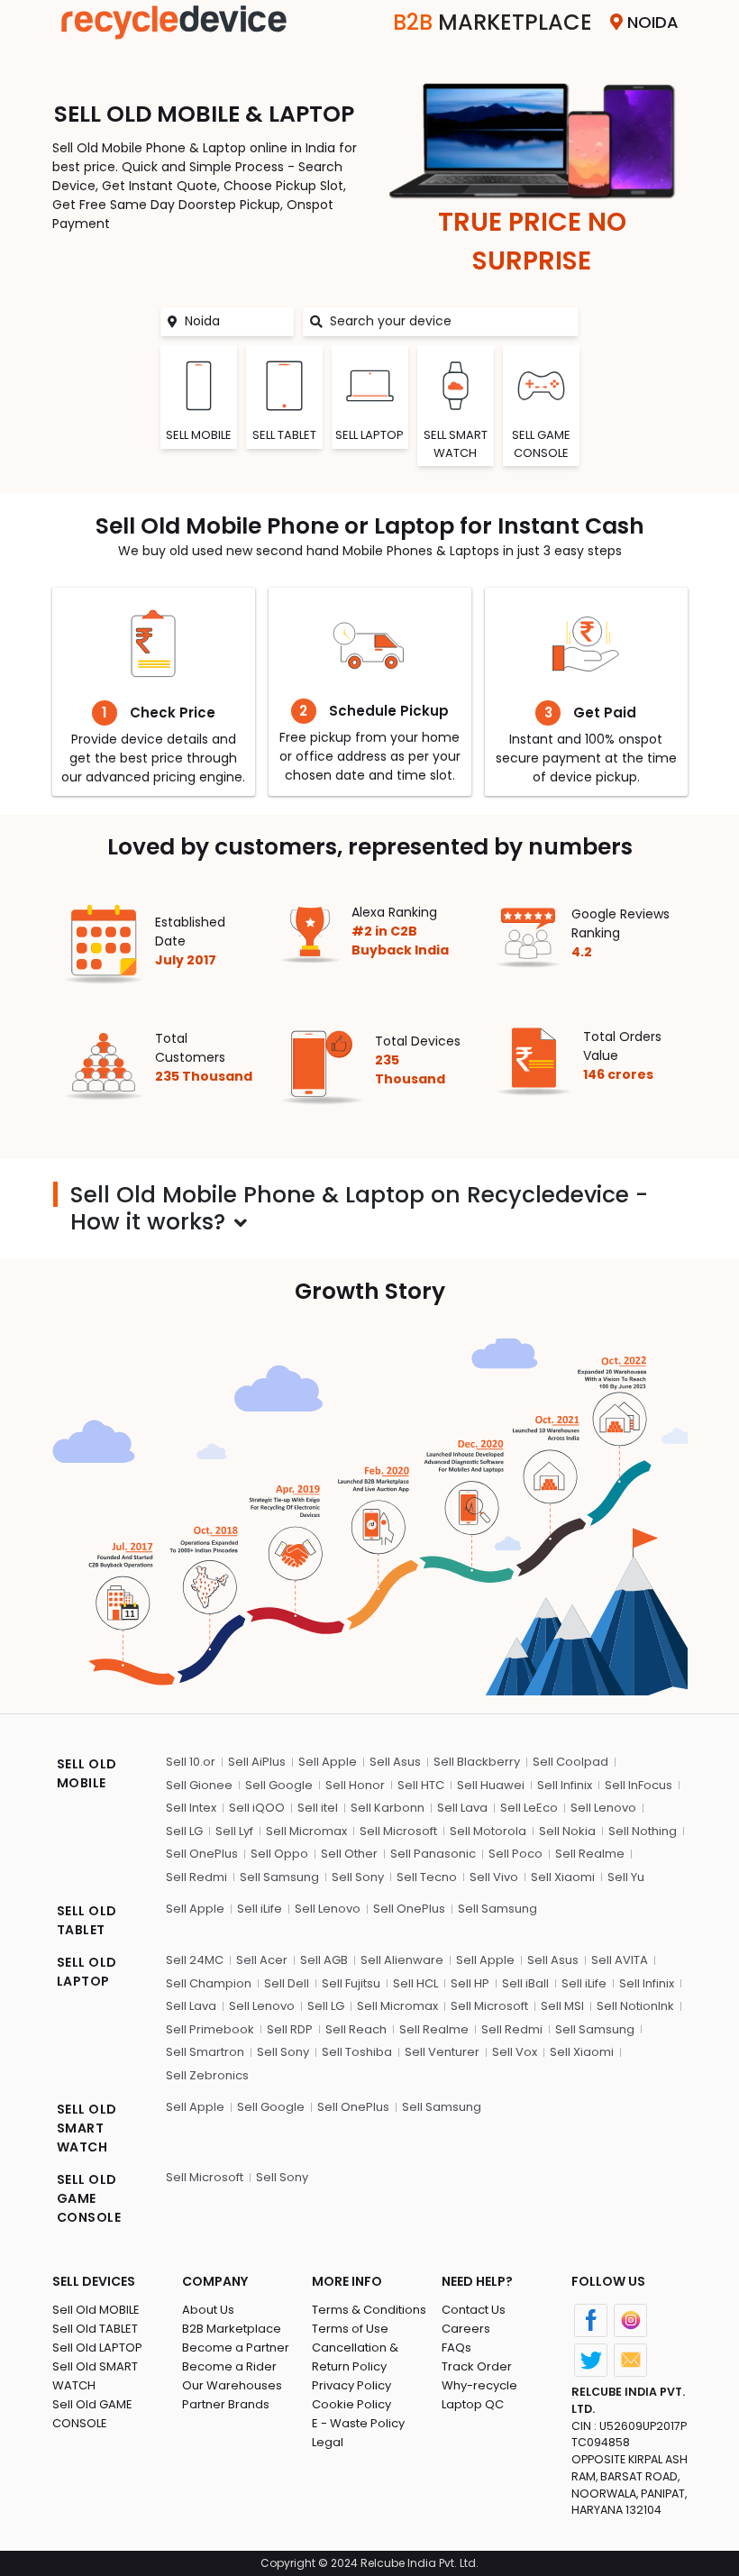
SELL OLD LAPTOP (87, 1972)
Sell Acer (262, 1960)
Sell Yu (626, 1877)
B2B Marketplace (232, 2329)
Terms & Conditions (369, 2310)
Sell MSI (562, 2006)
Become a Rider (229, 2366)
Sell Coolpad (570, 1762)
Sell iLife (260, 1909)
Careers (466, 2329)
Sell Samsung (279, 1877)
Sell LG (184, 1831)
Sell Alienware (402, 1960)
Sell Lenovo (603, 1808)
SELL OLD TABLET (87, 1920)
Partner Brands (226, 2404)
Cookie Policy (351, 2404)
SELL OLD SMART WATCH (87, 2128)
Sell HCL (415, 1983)
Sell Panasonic (433, 1854)
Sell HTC (421, 1785)
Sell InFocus (639, 1785)
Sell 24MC (195, 1960)
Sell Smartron (205, 2052)
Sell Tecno (427, 1877)
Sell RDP (290, 2029)
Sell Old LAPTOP (97, 2348)
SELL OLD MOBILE (87, 1773)
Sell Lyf (234, 1831)
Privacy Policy (351, 2385)
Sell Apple (328, 1762)
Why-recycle (479, 2385)
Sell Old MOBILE (96, 2310)
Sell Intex (191, 1808)
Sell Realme (590, 1854)
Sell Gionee (199, 1785)
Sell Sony (358, 1877)
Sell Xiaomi (563, 1877)
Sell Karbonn (388, 1808)
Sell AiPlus (257, 1762)
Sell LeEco (529, 1808)
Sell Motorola (488, 1831)
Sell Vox (515, 2052)
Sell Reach (356, 2029)
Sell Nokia (567, 1831)
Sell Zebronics (207, 2075)
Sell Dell (287, 1983)
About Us (208, 2310)
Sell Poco (515, 1854)
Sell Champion (209, 1983)
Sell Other (349, 1854)
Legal (328, 2442)
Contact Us (474, 2310)
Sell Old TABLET (95, 2329)
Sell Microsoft (398, 1831)
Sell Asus (395, 1762)
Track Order (477, 2366)
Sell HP (470, 1983)
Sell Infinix (565, 1785)
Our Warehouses (232, 2385)
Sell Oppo (279, 1854)
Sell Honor (355, 1785)
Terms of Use (350, 2329)
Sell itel (318, 1808)
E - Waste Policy (358, 2423)
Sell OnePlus (202, 1854)
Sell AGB (324, 1960)
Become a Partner (236, 2348)
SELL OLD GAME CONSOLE (89, 2198)
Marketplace (493, 22)
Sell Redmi (196, 1877)
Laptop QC (473, 2404)
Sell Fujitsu (351, 1983)
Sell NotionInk (635, 2006)
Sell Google (279, 1785)
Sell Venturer (442, 2052)
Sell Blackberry (477, 1762)
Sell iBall (525, 1983)
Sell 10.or (191, 1762)
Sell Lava (462, 1808)
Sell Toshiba (357, 2052)
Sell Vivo (494, 1877)
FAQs (456, 2348)
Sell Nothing (643, 1831)
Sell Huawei (491, 1785)
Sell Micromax (306, 1831)
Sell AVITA (620, 1960)
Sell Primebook (210, 2029)
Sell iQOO (257, 1808)
